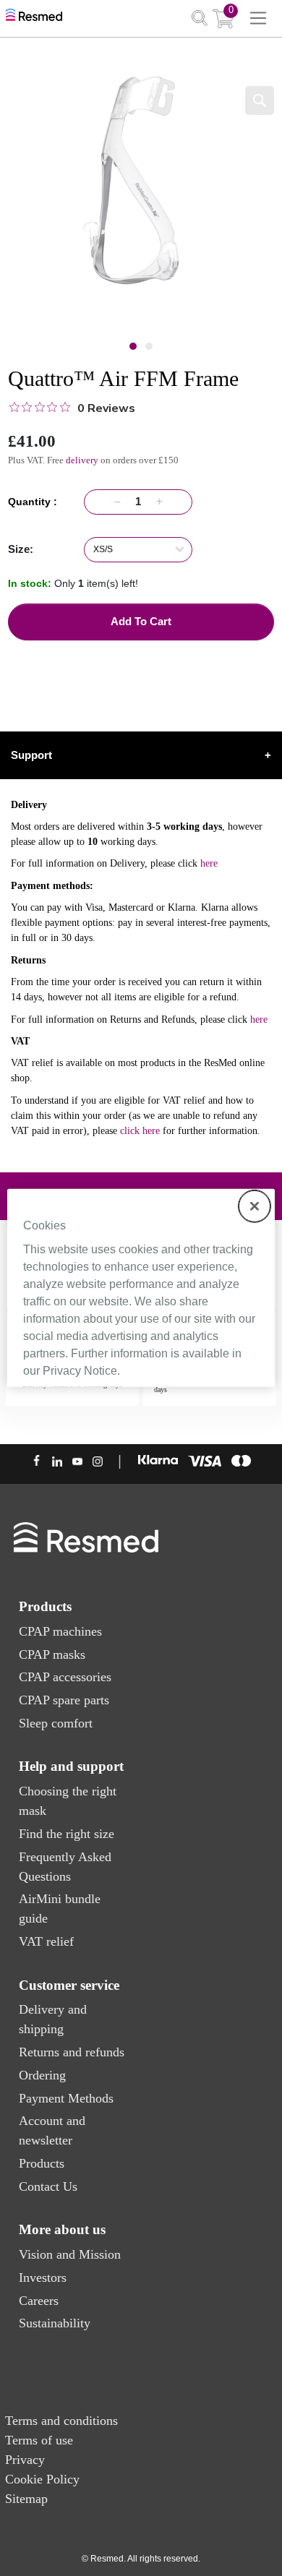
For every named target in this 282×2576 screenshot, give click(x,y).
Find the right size (67, 1834)
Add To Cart (141, 621)
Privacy (25, 2460)
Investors (43, 2277)
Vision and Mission (70, 2254)
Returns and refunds (72, 2052)
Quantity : (35, 502)
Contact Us (48, 2186)
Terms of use (39, 2440)
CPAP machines (60, 1631)
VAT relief (46, 1941)
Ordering (42, 2075)
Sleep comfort (56, 1723)
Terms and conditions (61, 2421)
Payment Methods (66, 2098)
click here (140, 1131)
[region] (141, 1288)
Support (141, 755)
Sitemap (26, 2499)
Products (42, 2163)
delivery (82, 460)
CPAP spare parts (64, 1700)
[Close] (255, 1206)
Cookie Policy (42, 2479)
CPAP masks (52, 1654)
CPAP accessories (65, 1677)
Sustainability (55, 2323)
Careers (39, 2301)
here (209, 863)
